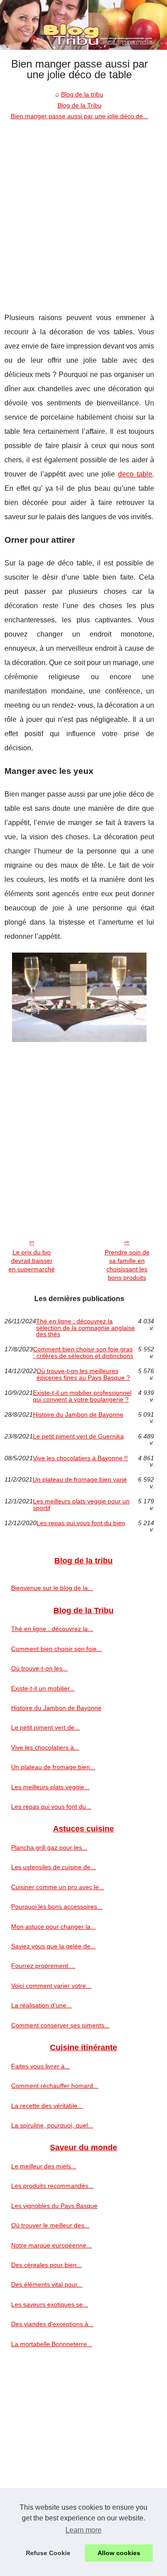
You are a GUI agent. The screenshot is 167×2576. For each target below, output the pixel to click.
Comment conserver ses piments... (60, 2025)
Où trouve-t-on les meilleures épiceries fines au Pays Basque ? (83, 1374)
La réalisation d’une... (41, 2005)
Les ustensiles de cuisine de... (53, 1867)
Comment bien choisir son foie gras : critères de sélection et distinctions (83, 1352)
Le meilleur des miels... (44, 2166)
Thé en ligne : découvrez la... (52, 1629)
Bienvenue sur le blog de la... (52, 1588)
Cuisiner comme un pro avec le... (58, 1887)
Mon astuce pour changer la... (53, 1927)
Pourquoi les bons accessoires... (57, 1907)
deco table (135, 474)
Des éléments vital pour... (47, 2284)
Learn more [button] (83, 2530)
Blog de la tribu (82, 94)
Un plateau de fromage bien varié (80, 1480)
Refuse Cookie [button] (48, 2553)
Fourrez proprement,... (43, 1966)
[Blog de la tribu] (83, 25)
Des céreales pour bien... (47, 2265)
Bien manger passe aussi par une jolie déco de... (79, 116)
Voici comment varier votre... (51, 1986)
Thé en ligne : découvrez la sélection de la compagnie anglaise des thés (86, 1328)
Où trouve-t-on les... (39, 1668)
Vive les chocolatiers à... (45, 1747)
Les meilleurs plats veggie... (50, 1787)
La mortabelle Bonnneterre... (52, 2344)
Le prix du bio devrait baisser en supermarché (32, 1260)
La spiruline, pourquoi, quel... (52, 2125)
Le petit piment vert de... (45, 1727)
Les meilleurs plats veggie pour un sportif (81, 1504)
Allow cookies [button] (119, 2553)
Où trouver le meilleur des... (50, 2225)
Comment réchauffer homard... (55, 2086)
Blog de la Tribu (79, 105)
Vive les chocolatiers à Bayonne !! (80, 1458)
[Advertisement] (83, 210)
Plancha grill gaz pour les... (49, 1847)
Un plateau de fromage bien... (53, 1767)
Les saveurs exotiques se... (50, 2304)
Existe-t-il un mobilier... (43, 1688)
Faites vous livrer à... (41, 2066)
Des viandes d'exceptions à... (52, 2324)
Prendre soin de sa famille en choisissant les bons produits (127, 1265)
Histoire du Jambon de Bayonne (78, 1415)
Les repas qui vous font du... (51, 1807)
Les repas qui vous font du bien (81, 1523)
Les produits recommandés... (52, 2186)
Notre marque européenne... (51, 2245)
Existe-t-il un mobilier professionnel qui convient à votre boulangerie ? (82, 1396)
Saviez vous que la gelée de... (53, 1946)
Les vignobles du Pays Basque (54, 2206)
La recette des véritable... (47, 2106)
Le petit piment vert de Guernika (78, 1436)
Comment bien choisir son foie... (57, 1649)
